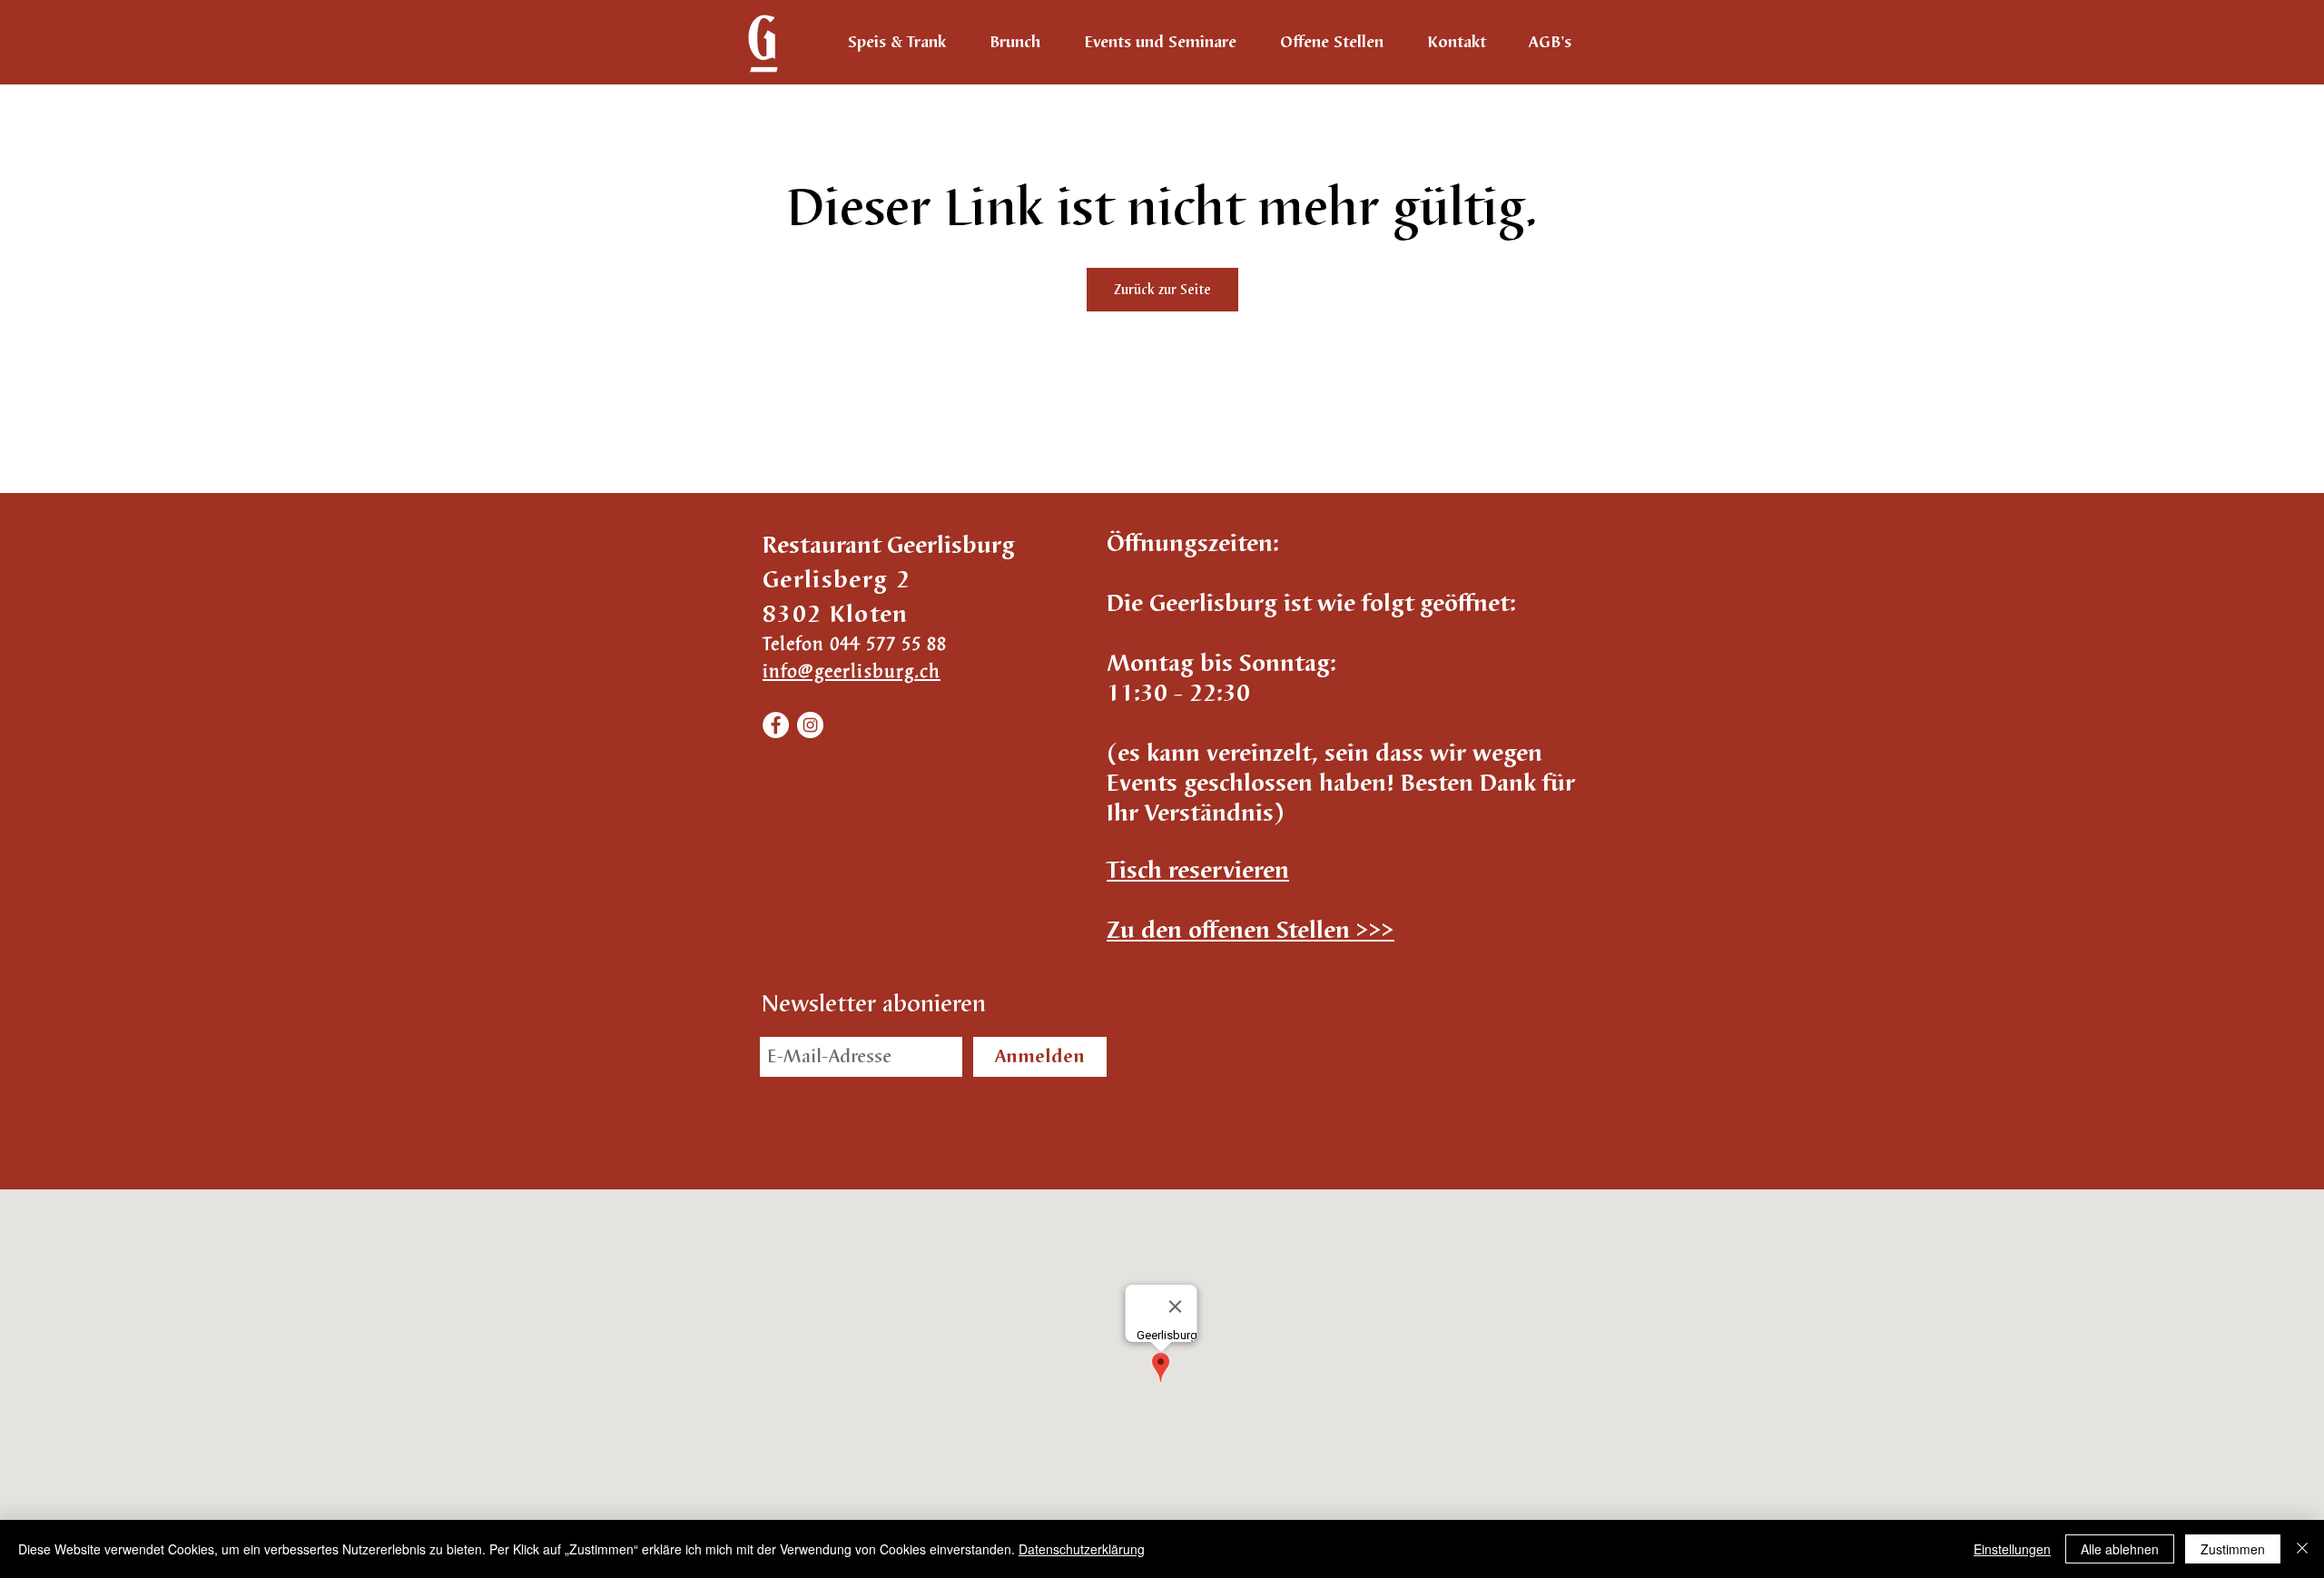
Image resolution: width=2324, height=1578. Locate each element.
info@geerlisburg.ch (852, 671)
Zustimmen (2233, 1549)
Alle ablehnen (2120, 1549)
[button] (1198, 871)
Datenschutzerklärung (1082, 1549)
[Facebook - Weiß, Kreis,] (776, 725)
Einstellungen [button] (2012, 1549)
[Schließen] (2302, 1549)
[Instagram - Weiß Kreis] (810, 725)
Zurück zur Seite (1162, 290)
